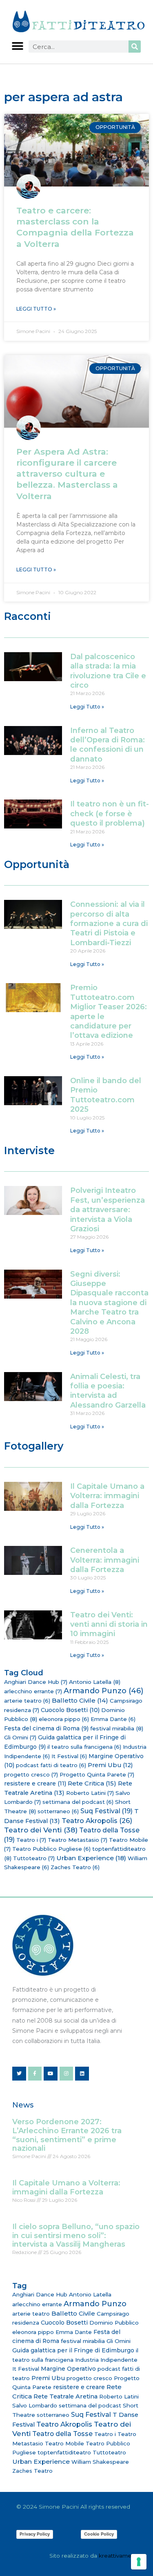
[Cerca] (135, 47)
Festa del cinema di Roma (46, 1728)
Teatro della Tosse (62, 2434)
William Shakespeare (100, 2462)
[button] (17, 46)
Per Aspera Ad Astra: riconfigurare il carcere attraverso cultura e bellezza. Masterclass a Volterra (67, 474)
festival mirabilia (117, 1728)
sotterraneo (58, 1811)
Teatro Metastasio (78, 1840)
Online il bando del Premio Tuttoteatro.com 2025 (106, 1095)
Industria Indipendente (106, 2360)
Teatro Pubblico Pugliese (51, 1849)
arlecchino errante (33, 1691)
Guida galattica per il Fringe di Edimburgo (73, 2350)
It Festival (69, 1756)
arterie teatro (27, 1701)
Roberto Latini (90, 1793)
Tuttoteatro (34, 1858)
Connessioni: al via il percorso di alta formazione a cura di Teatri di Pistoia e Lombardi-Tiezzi (109, 924)
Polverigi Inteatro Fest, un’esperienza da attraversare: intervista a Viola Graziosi (108, 1210)
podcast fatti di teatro (51, 1765)
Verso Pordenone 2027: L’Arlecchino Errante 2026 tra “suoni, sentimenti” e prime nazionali (67, 2135)
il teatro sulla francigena (84, 1747)
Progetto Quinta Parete (97, 1774)
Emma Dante (113, 1719)
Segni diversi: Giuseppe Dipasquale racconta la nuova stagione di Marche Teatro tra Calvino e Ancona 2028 (109, 1303)
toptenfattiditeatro (64, 2452)
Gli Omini (20, 1737)
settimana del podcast (78, 1802)
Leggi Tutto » (36, 309)
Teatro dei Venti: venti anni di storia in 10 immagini (109, 1624)
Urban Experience (91, 1858)
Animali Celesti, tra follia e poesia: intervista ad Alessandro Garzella (108, 1391)
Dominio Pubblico (114, 2323)
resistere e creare (35, 1783)
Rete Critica (92, 1783)
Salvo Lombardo (35, 2405)
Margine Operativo (68, 2369)
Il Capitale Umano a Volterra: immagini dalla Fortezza (107, 1496)
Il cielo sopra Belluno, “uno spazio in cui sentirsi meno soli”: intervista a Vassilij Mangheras (76, 2235)
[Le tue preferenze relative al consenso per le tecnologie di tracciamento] (139, 2562)
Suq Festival (106, 1811)
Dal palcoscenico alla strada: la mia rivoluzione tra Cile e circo (108, 671)
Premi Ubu (110, 1765)
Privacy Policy (35, 2534)
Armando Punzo (103, 1691)
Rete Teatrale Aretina (65, 2396)
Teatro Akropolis (97, 1821)
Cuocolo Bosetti (70, 1710)
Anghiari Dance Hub (36, 1682)
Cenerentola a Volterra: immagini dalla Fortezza (105, 1560)
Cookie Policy (99, 2534)
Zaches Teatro (75, 1867)
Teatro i (31, 1840)
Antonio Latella (95, 1682)
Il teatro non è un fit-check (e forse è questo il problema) (110, 814)
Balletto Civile (80, 1700)
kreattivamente (120, 2556)
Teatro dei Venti (41, 1830)
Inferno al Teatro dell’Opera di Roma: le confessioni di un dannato (108, 745)
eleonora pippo (64, 1719)
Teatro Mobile (64, 2443)
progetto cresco (31, 1774)
